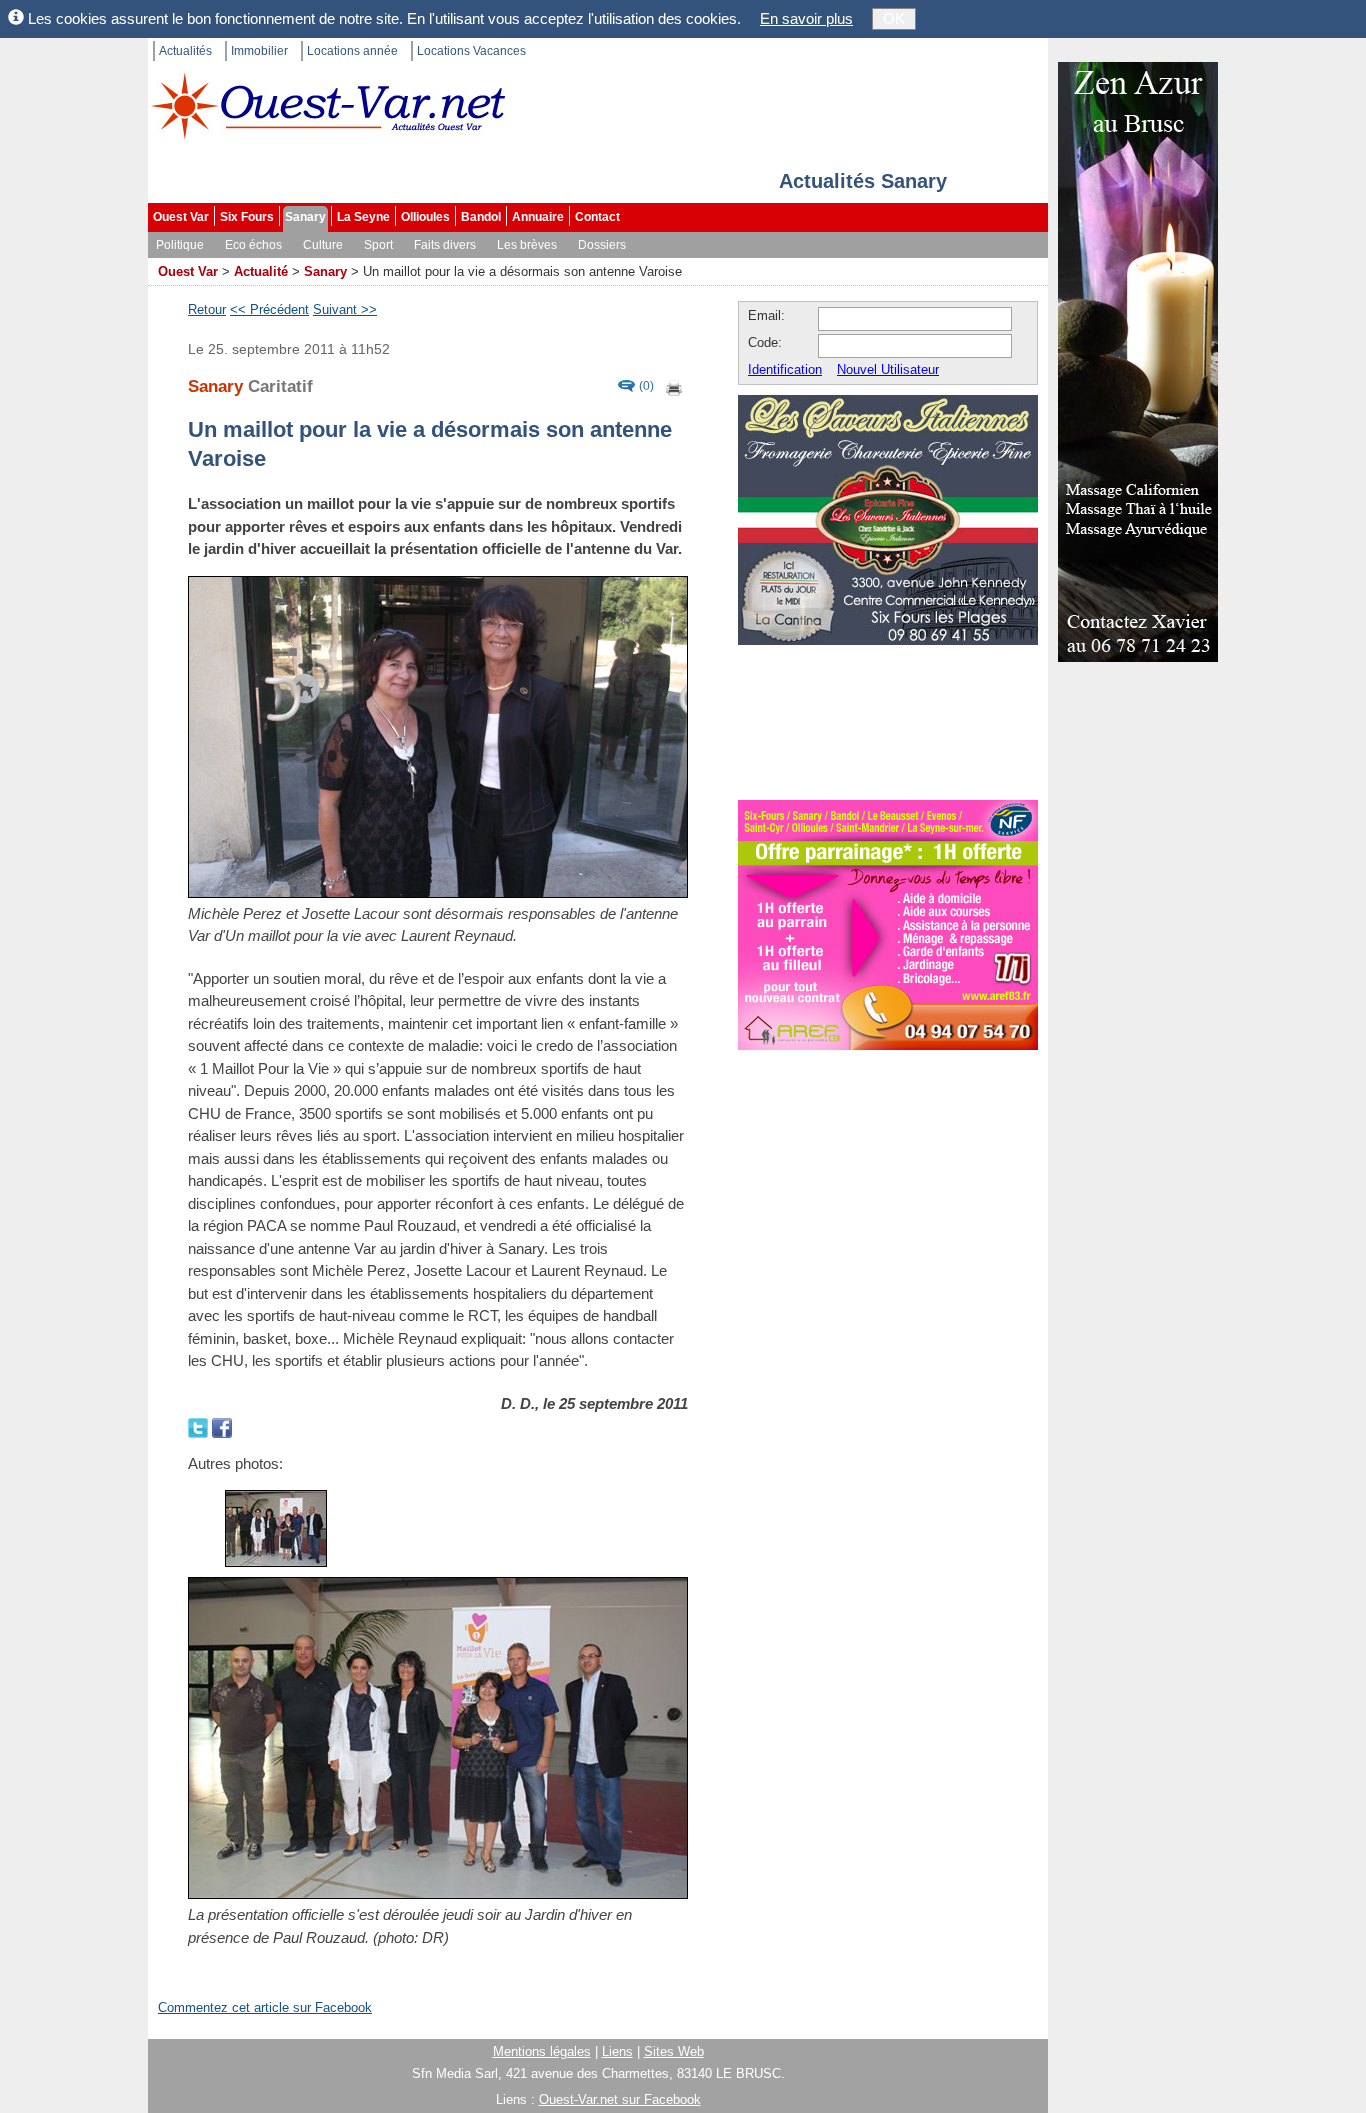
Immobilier (259, 51)
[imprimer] (675, 386)
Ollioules (425, 217)
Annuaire (538, 217)
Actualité (261, 271)
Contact (597, 217)
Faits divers (445, 245)
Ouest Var (181, 217)
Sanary (305, 217)
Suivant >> (345, 309)
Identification (785, 369)
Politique (180, 245)
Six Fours (247, 217)
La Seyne (363, 217)
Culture (323, 245)
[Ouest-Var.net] (328, 105)
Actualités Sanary (863, 181)
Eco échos (253, 245)
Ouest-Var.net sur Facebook (620, 2099)
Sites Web (674, 2051)
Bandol (481, 217)
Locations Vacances (471, 51)
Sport (378, 245)
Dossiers (602, 245)
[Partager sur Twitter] (200, 1425)
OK (894, 18)
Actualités (185, 51)
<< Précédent (269, 309)
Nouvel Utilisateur (888, 369)
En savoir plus (806, 18)
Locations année (352, 51)
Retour (207, 309)
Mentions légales (542, 2051)
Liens (617, 2051)
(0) (646, 386)
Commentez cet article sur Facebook (265, 2007)
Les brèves (527, 245)
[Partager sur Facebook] (222, 1425)
